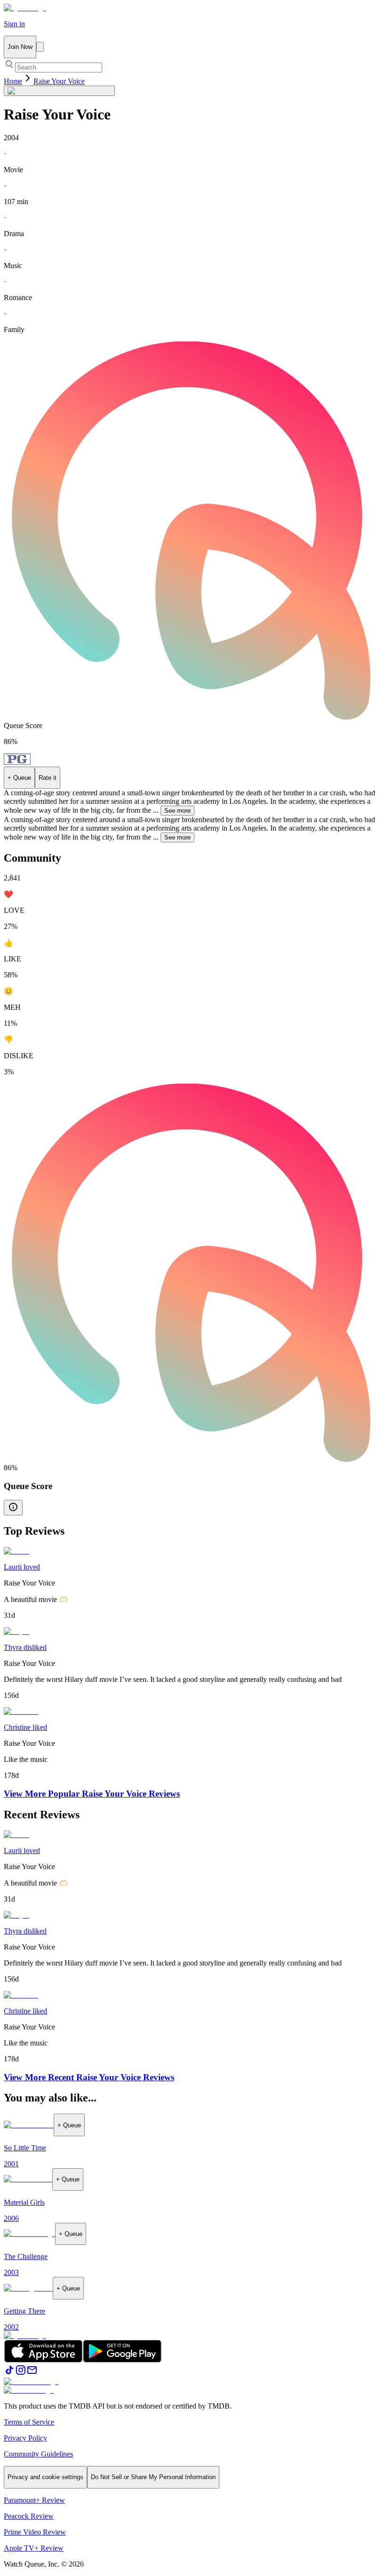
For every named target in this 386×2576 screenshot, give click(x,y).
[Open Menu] (40, 47)
